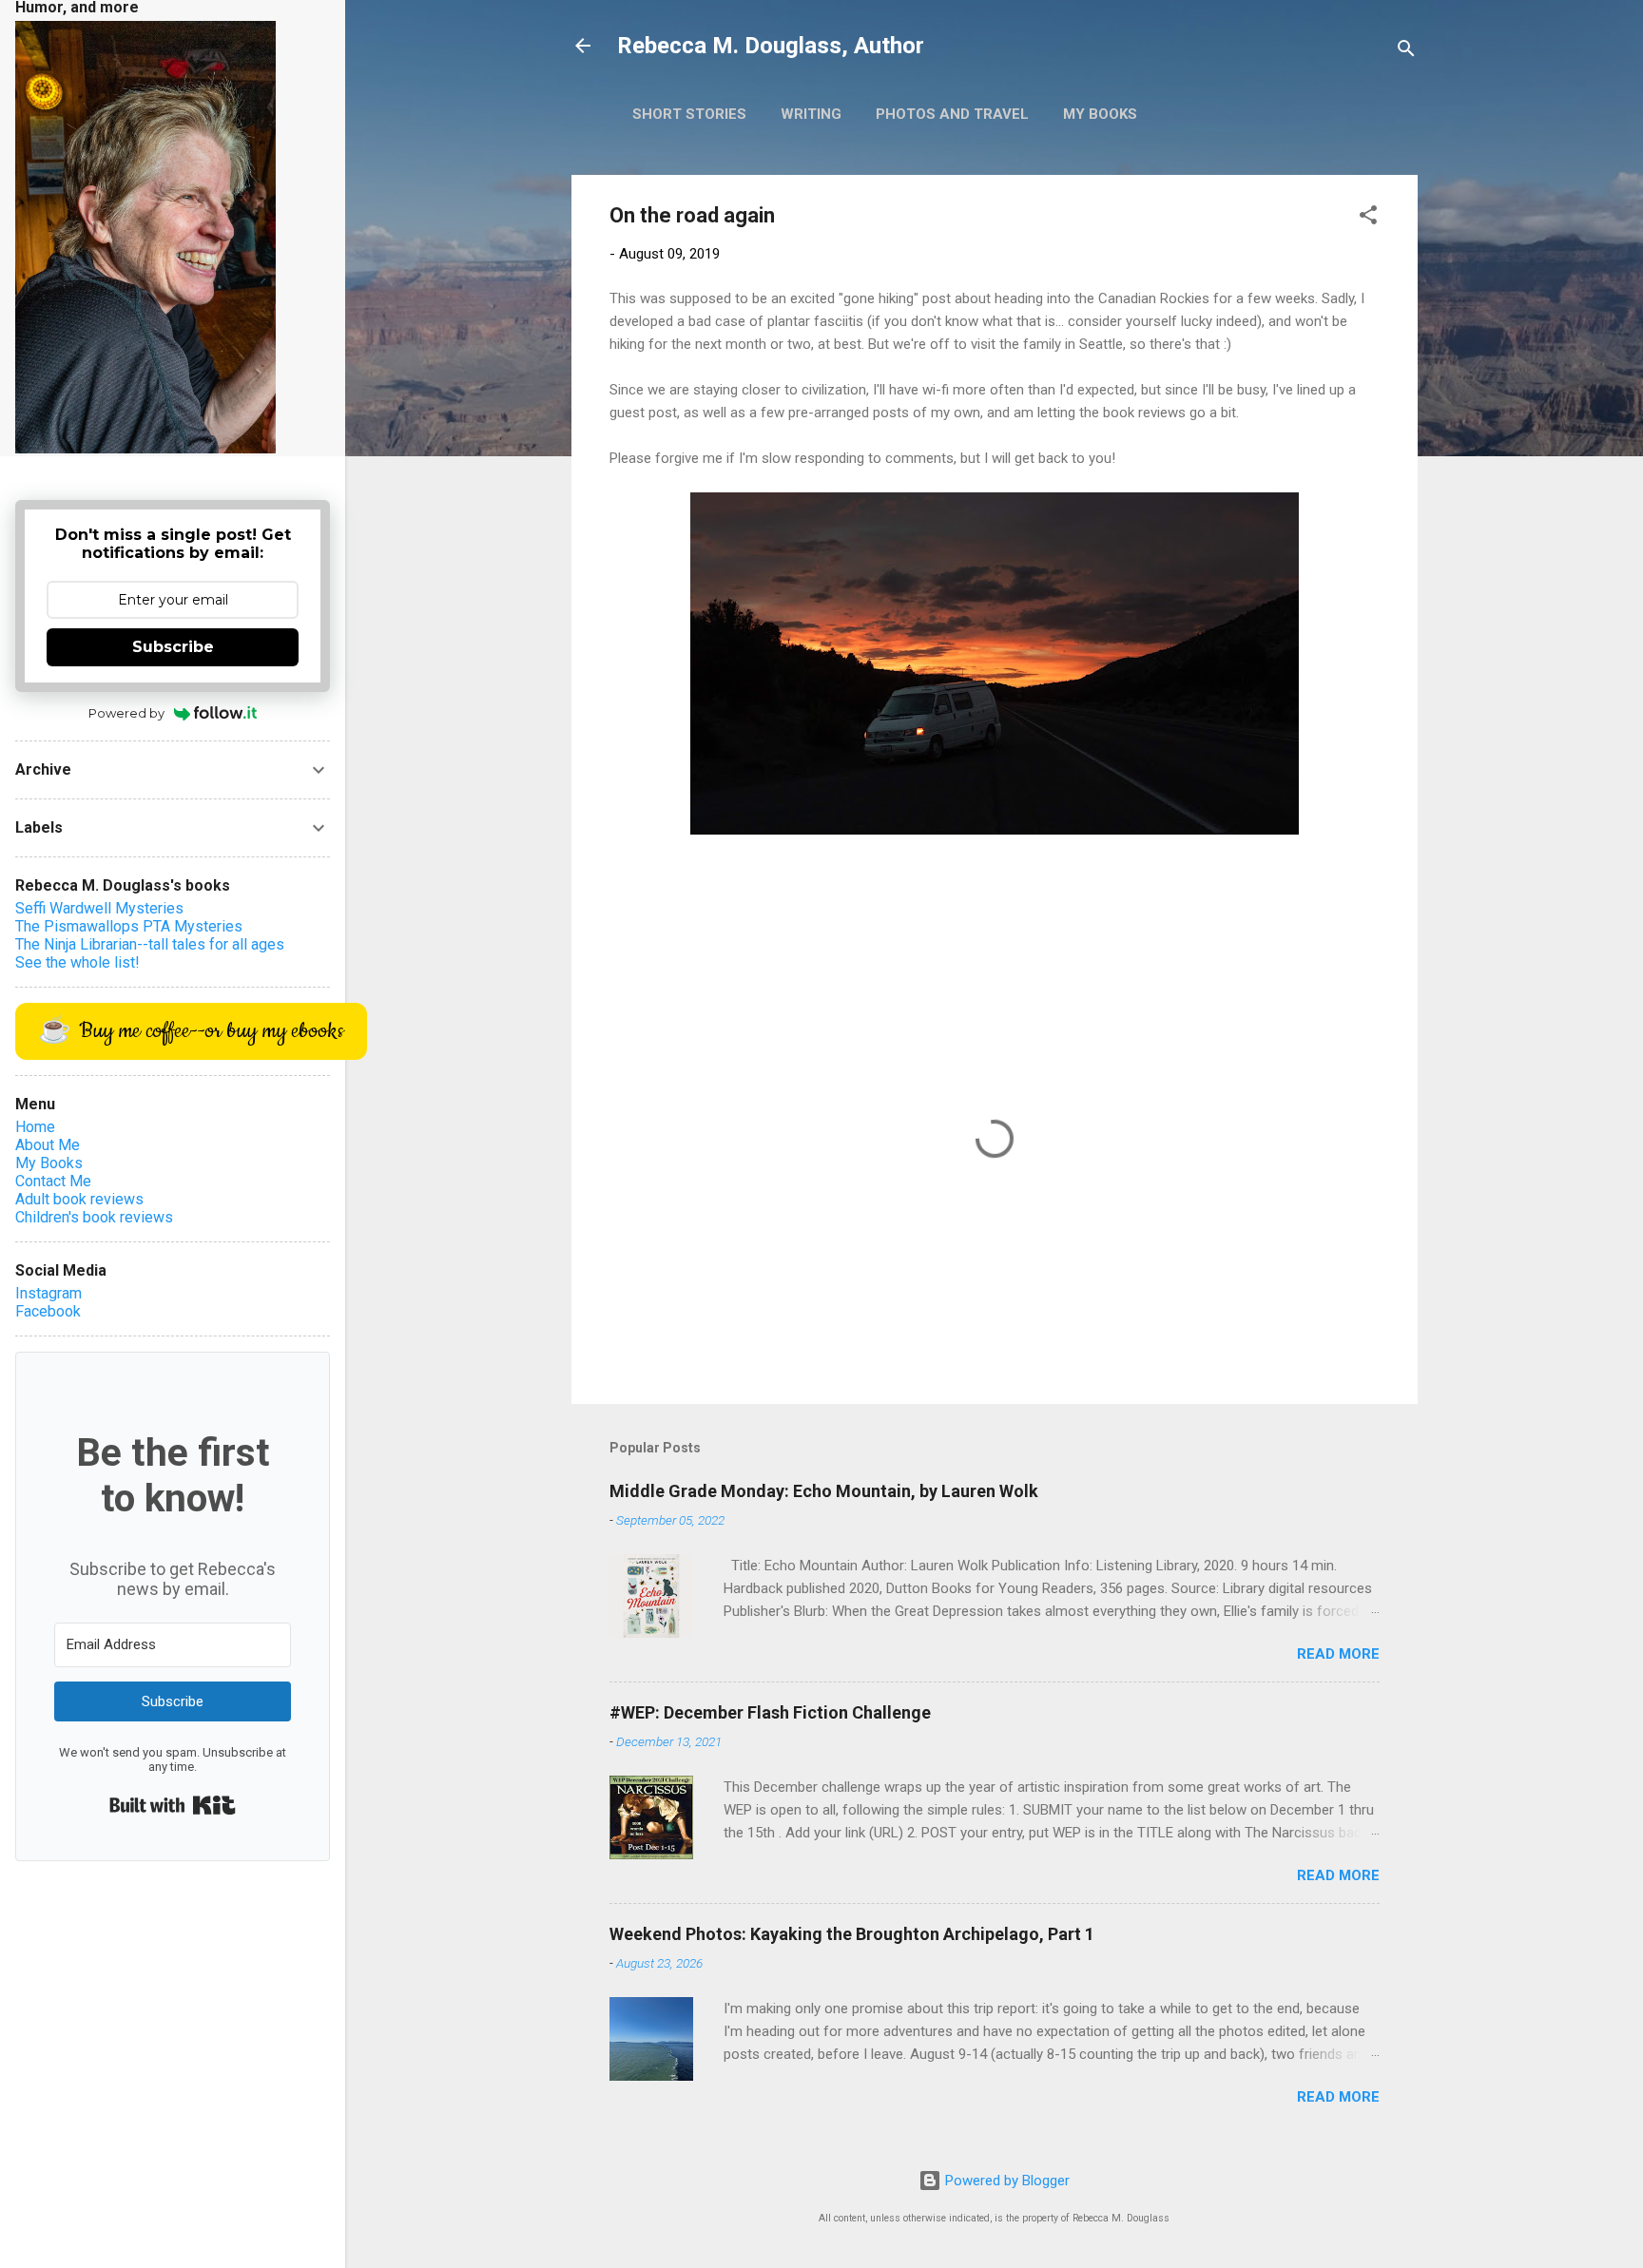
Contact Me (53, 1181)
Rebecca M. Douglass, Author (771, 46)
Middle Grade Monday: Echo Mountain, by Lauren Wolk (824, 1491)
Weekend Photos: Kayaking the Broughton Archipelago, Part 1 (852, 1934)
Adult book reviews (79, 1199)
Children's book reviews (94, 1217)
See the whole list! (77, 962)
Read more (1338, 1654)
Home (35, 1127)
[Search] (1406, 52)
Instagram (48, 1293)
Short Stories (689, 114)
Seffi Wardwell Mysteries (99, 908)
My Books (1100, 114)
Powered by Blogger (1005, 2181)
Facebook (48, 1311)
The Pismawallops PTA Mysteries (129, 926)
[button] (1368, 218)
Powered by (126, 713)
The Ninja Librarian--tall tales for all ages (150, 944)
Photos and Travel (952, 114)
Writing (811, 114)
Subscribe (173, 647)
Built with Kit (173, 1805)
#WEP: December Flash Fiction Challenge (770, 1712)
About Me (48, 1145)
